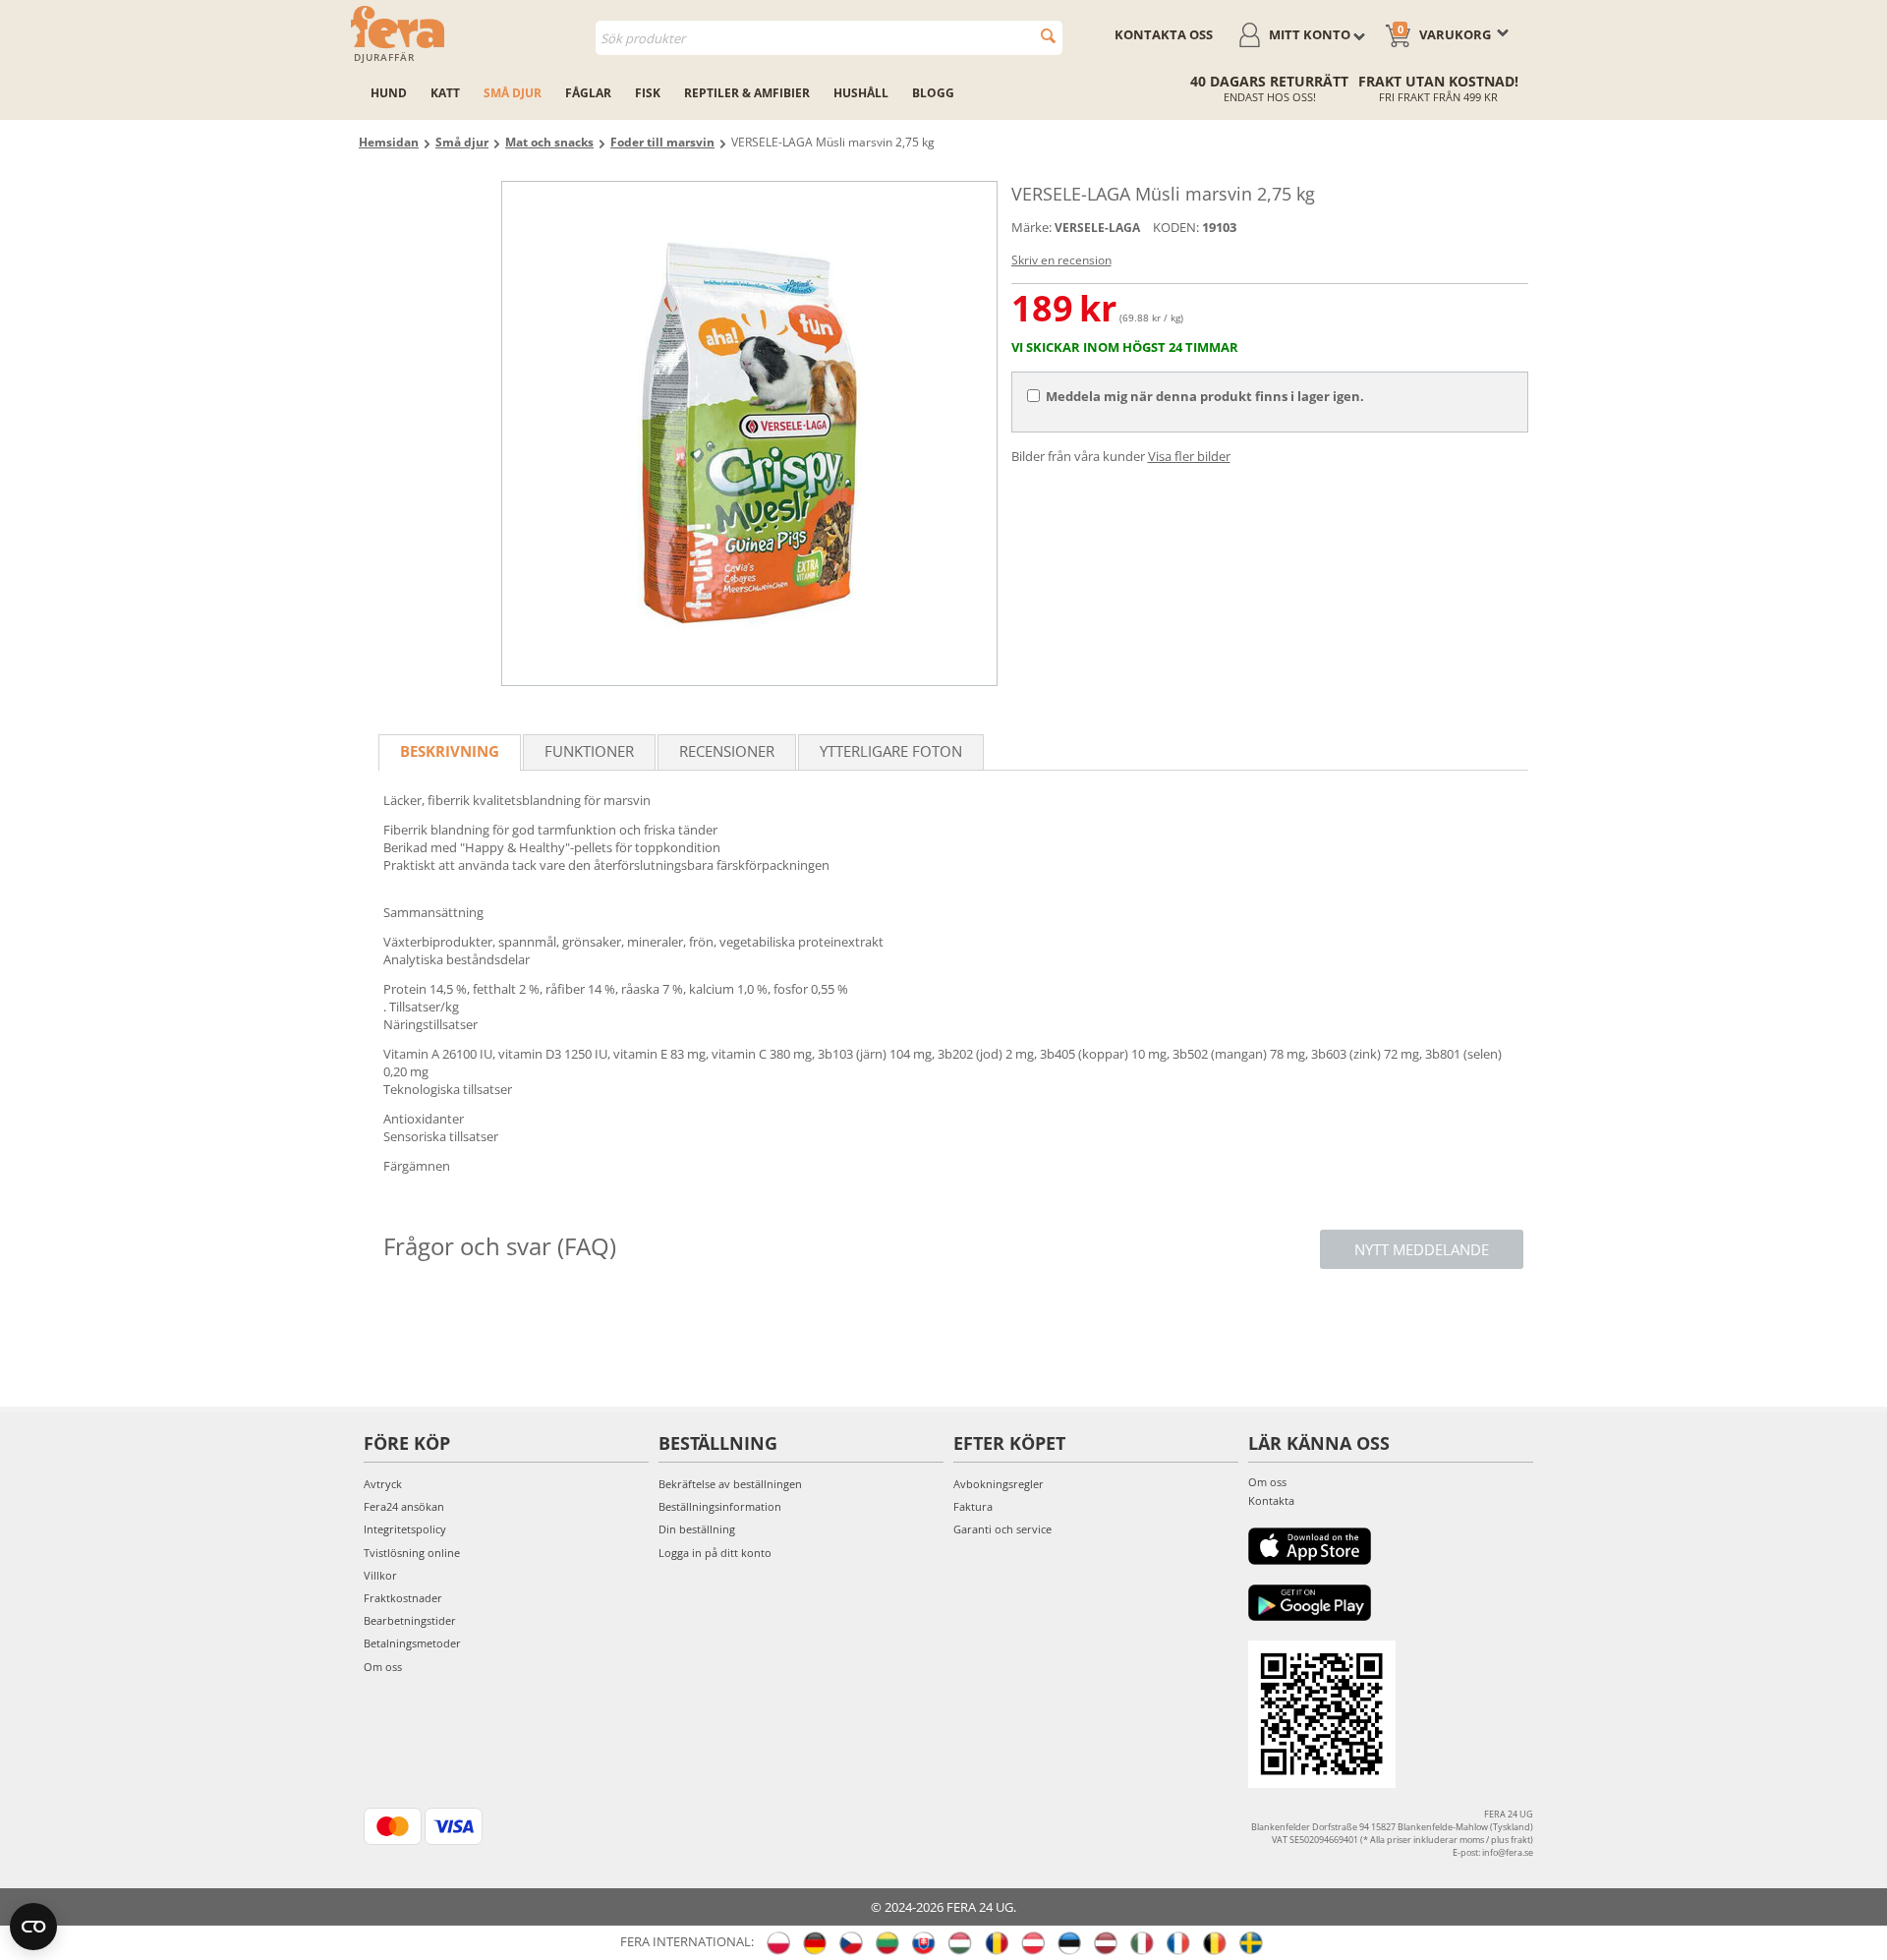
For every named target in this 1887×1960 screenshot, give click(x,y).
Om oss (383, 1667)
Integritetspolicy (405, 1529)
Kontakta (1271, 1500)
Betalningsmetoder (412, 1643)
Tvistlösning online (412, 1553)
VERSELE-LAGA (1097, 228)
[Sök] (1048, 36)
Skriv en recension (1061, 260)
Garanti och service (1002, 1529)
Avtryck (383, 1484)
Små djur (513, 93)
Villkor (380, 1575)
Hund (389, 93)
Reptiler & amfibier (747, 93)
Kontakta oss (1164, 34)
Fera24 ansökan (404, 1506)
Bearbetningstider (410, 1620)
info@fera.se (1508, 1852)
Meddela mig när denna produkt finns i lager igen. (1205, 396)
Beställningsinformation (720, 1506)
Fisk (648, 93)
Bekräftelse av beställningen (730, 1484)
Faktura (973, 1506)
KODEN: (1176, 227)
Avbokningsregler (999, 1484)
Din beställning (697, 1529)
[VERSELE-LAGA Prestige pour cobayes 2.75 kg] (749, 433)
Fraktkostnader (403, 1598)
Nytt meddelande (1422, 1249)
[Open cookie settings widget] (33, 1927)
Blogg (933, 93)
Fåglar (588, 93)
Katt (445, 93)
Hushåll (861, 93)
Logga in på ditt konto (715, 1553)
